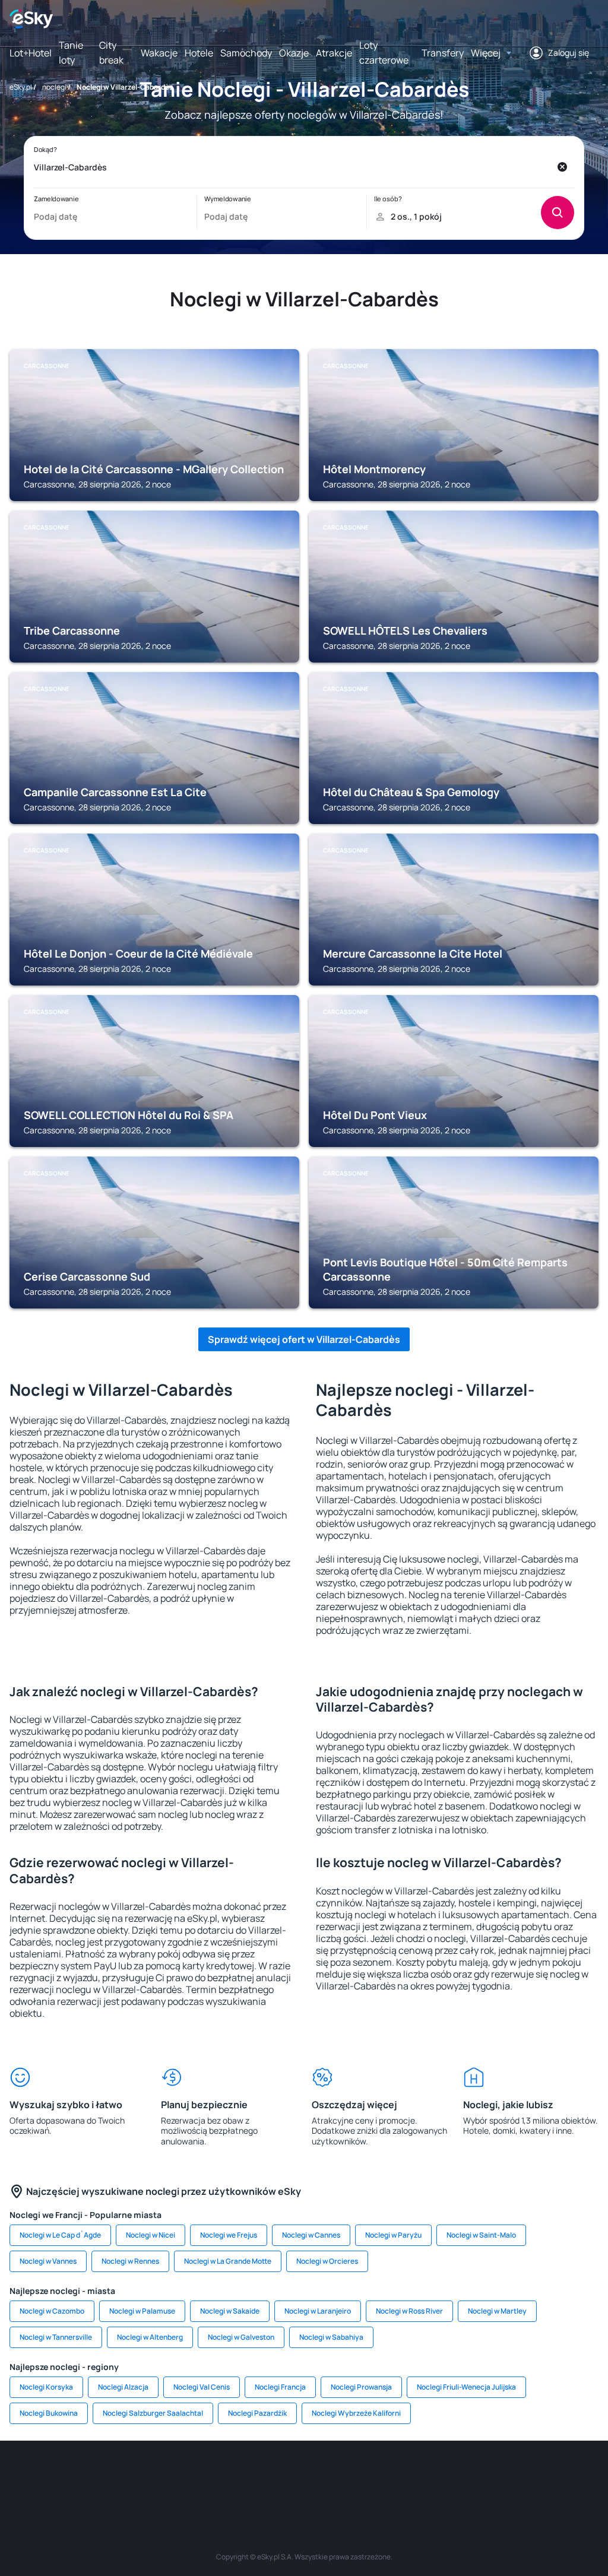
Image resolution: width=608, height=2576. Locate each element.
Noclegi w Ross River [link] (409, 2311)
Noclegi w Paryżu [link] (393, 2235)
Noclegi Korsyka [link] (46, 2387)
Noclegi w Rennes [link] (130, 2261)
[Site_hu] (304, 2476)
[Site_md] (233, 2476)
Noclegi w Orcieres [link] (327, 2261)
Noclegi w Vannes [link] (48, 2261)
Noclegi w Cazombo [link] (52, 2311)
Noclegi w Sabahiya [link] (331, 2337)
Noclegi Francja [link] (280, 2387)
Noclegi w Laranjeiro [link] (318, 2311)
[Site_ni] (482, 2476)
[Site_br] (19, 2476)
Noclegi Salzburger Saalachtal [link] (153, 2413)
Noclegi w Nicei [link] (151, 2235)
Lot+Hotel (31, 53)
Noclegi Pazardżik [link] (257, 2413)
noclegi (54, 87)
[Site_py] (589, 2476)
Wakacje (159, 53)
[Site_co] (340, 2476)
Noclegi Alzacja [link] (123, 2387)
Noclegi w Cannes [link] (311, 2235)
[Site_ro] (55, 2476)
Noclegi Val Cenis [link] (202, 2387)
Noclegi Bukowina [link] (49, 2413)
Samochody (246, 53)
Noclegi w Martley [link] (497, 2311)
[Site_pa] (411, 2476)
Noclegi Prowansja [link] (361, 2387)
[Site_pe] (126, 2476)
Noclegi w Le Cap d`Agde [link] (60, 2235)
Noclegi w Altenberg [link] (150, 2337)
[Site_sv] (446, 2476)
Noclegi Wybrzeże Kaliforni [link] (356, 2413)
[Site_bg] (90, 2476)
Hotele (199, 53)
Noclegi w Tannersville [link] (56, 2337)
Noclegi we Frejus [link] (229, 2235)
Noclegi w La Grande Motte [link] (228, 2261)
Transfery (443, 53)
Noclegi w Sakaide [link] (230, 2311)
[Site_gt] (518, 2476)
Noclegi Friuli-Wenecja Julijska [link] (466, 2387)
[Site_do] (375, 2476)
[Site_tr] (161, 2476)
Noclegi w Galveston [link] (241, 2337)
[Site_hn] (553, 2476)
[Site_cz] (197, 2476)
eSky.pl (21, 87)
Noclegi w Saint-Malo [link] (481, 2235)
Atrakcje (334, 53)
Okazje (294, 53)
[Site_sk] (268, 2476)
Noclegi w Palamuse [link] (142, 2311)
